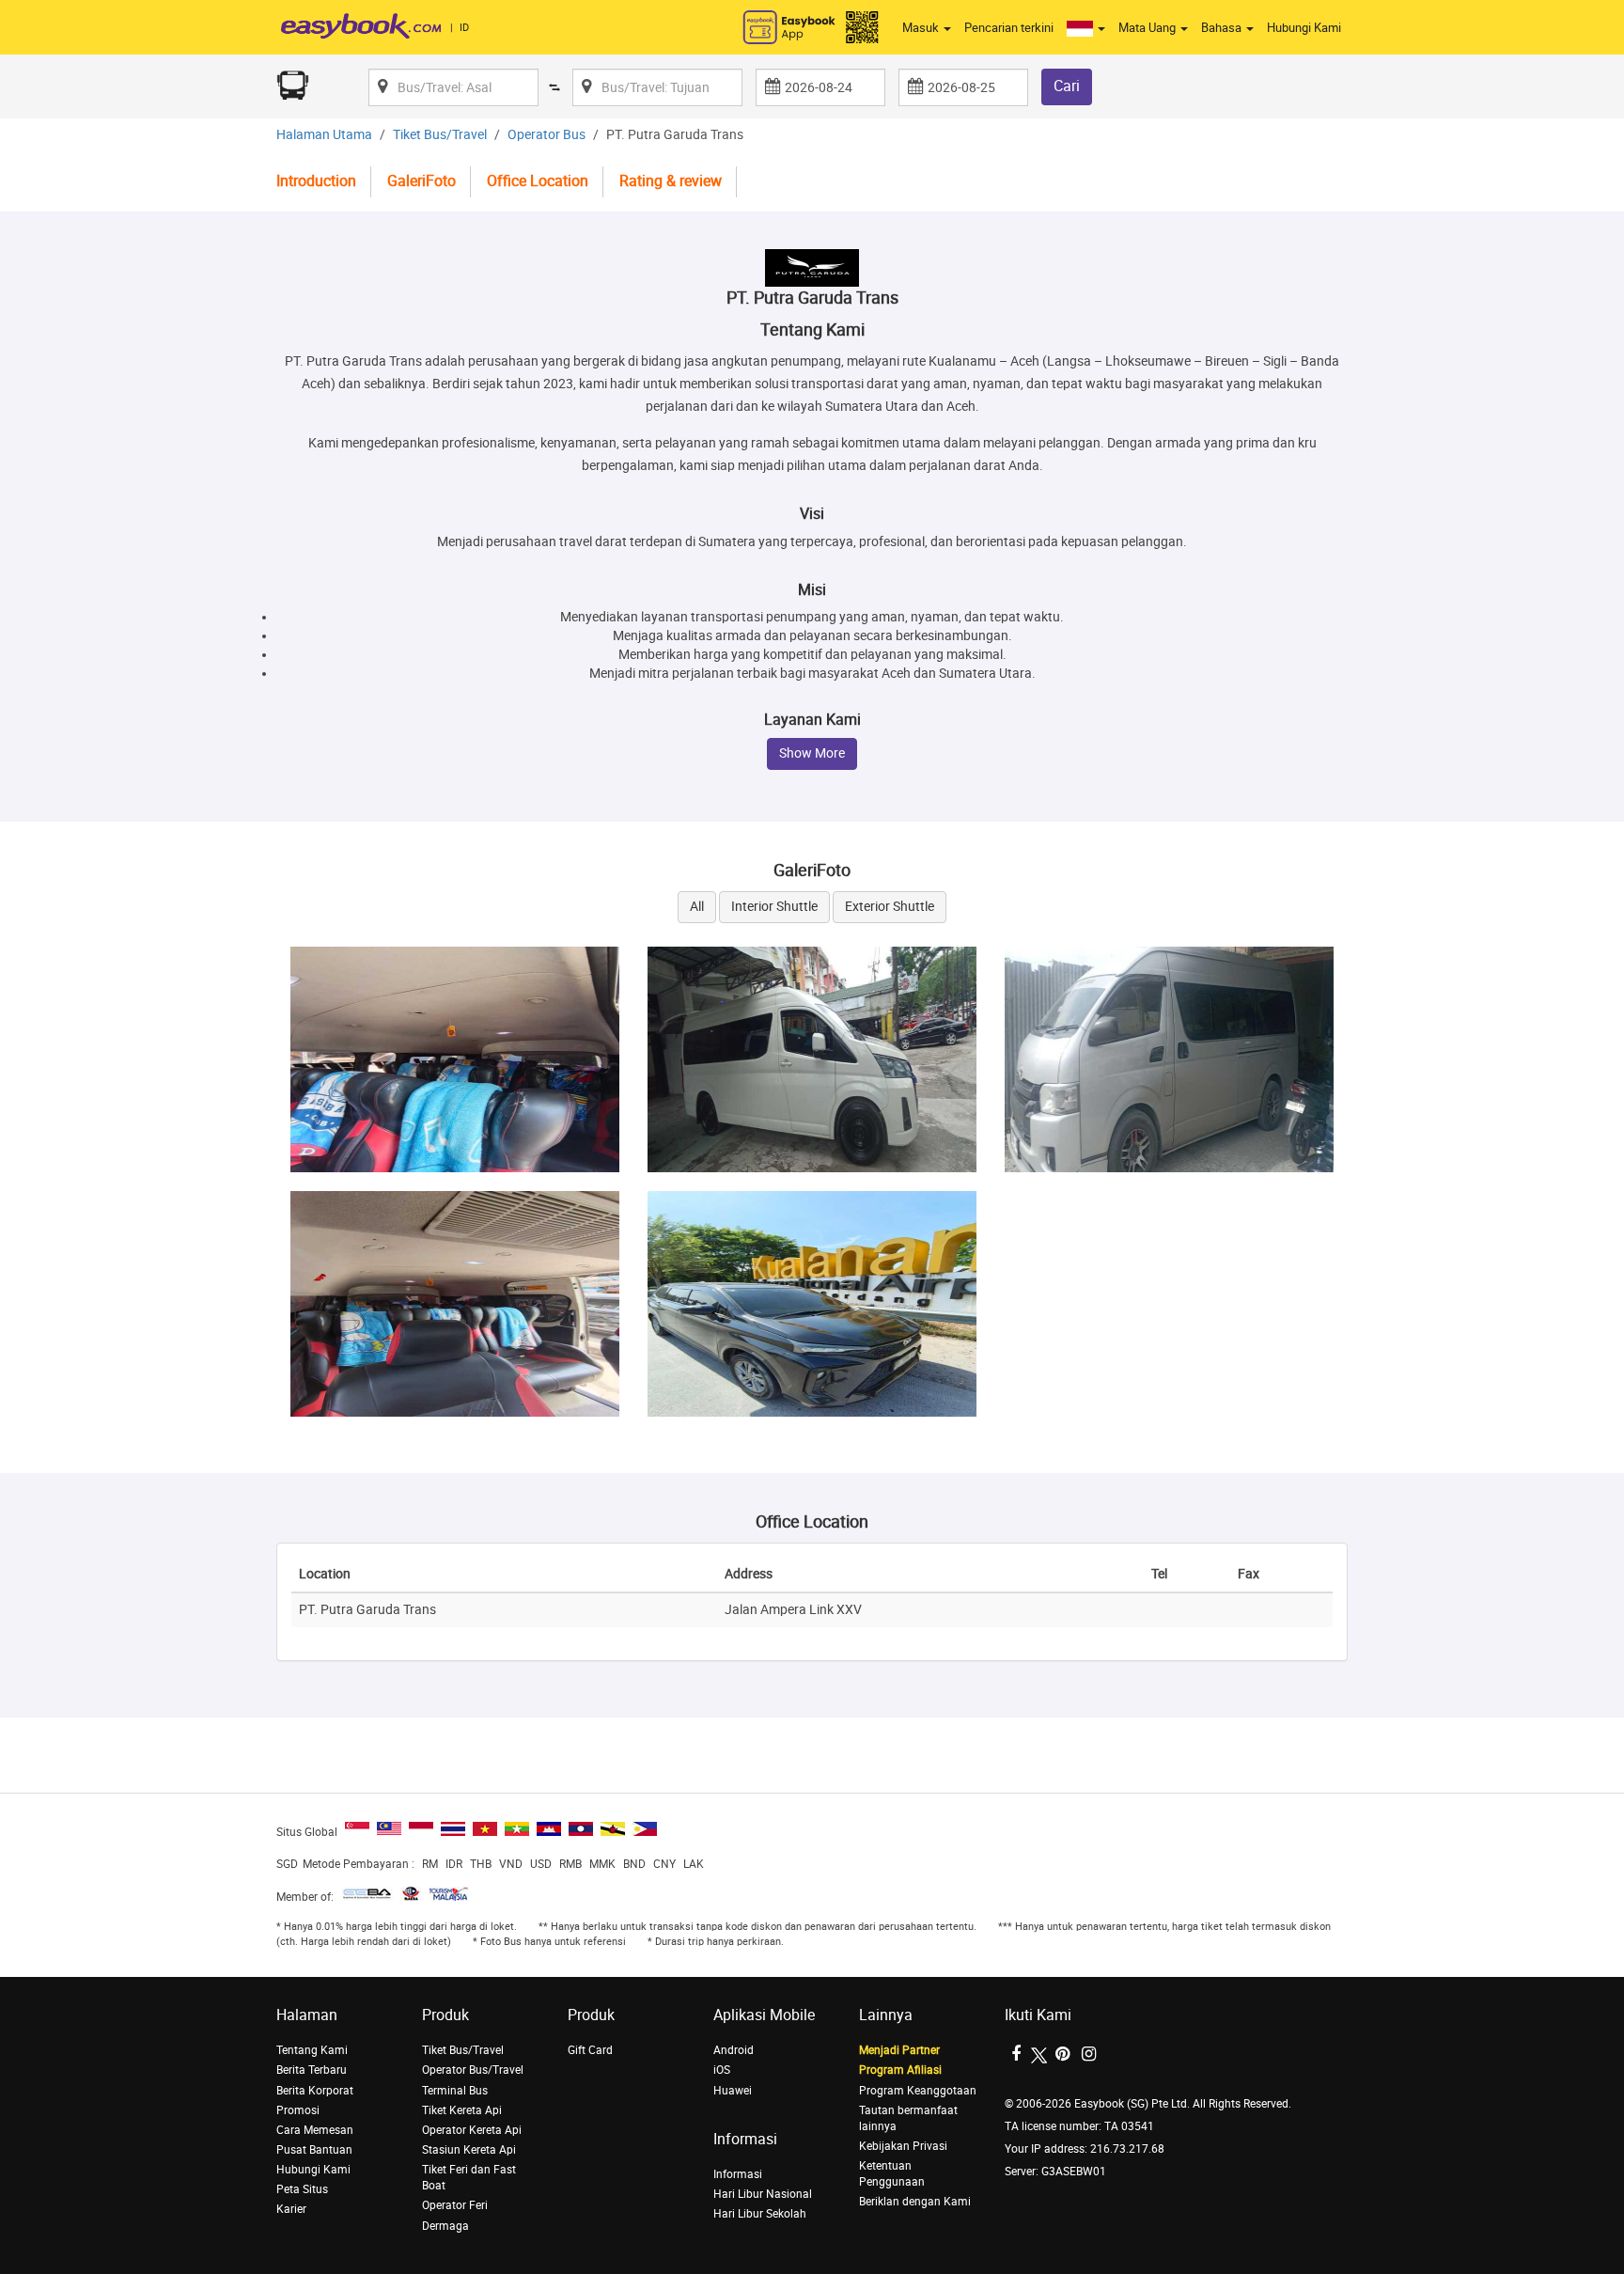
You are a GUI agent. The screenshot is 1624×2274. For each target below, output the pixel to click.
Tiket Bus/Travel (440, 135)
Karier (291, 2209)
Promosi (298, 2110)
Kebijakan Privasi (903, 2146)
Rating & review (671, 181)
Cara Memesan (315, 2130)
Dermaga (445, 2226)
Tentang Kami (312, 2050)
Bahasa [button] (1223, 28)
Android (734, 2050)
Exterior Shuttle (890, 907)
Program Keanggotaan (918, 2091)
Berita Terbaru (312, 2070)
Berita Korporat (315, 2091)
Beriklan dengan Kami (915, 2202)
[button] (1086, 28)
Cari (1067, 86)
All (697, 907)
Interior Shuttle (774, 907)
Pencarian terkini (1009, 28)
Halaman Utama (324, 135)
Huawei (733, 2091)
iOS (722, 2070)
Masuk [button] (922, 28)
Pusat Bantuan (314, 2150)
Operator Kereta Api (472, 2130)
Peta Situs (302, 2189)
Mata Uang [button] (1148, 28)
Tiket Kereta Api (462, 2110)
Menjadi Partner (899, 2050)
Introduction (316, 181)
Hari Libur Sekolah (760, 2214)
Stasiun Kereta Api (469, 2150)
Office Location (538, 181)
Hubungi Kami (1304, 28)
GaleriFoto (422, 181)
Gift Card (590, 2050)
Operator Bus (547, 135)
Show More (812, 753)
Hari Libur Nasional (763, 2194)
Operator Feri (455, 2205)
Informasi (738, 2174)
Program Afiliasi (900, 2070)
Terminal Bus (455, 2091)
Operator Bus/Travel (473, 2070)
